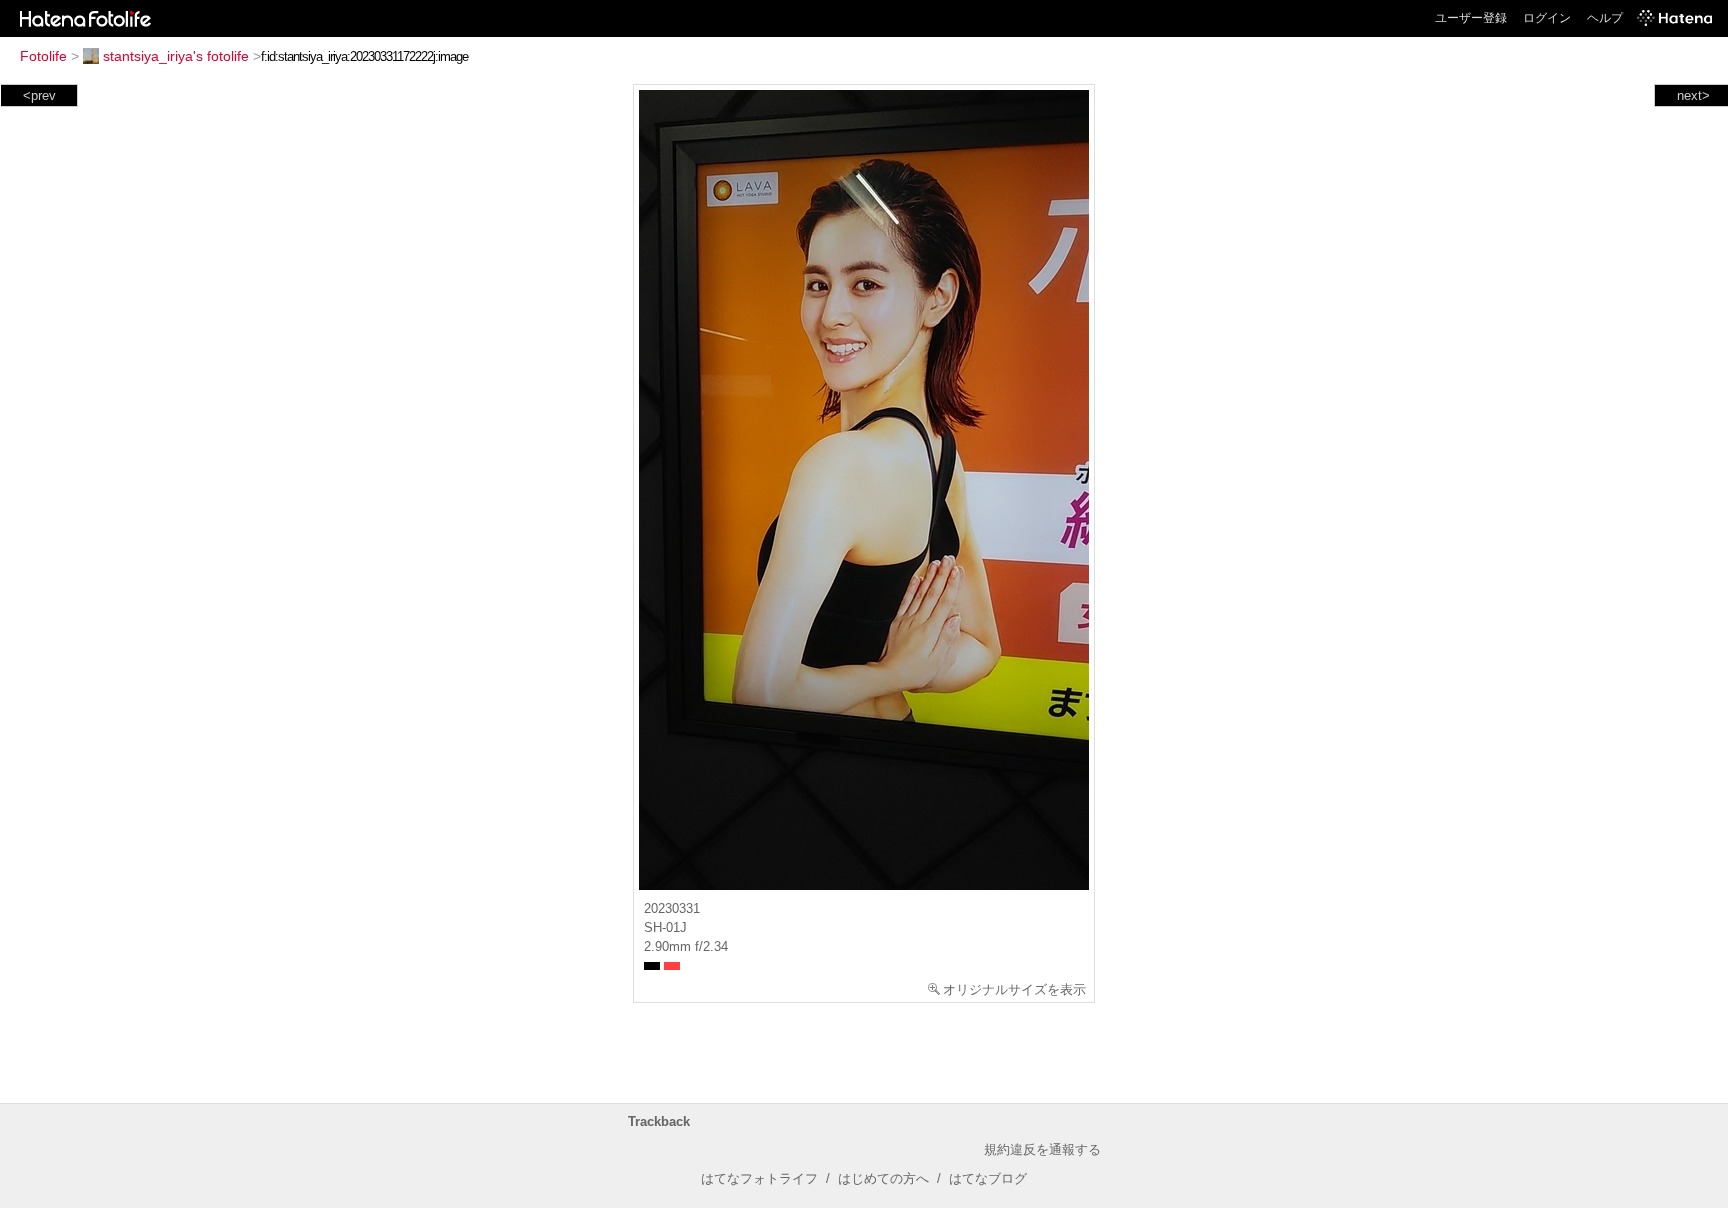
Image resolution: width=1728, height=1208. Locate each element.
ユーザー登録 (1471, 18)
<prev (39, 95)
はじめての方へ (883, 1178)
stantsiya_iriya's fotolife (176, 56)
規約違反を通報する (1042, 1149)
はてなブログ (988, 1178)
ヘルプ (1605, 18)
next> (1693, 95)
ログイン (1547, 18)
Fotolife (43, 56)
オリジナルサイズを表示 (1014, 989)
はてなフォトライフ (759, 1178)
